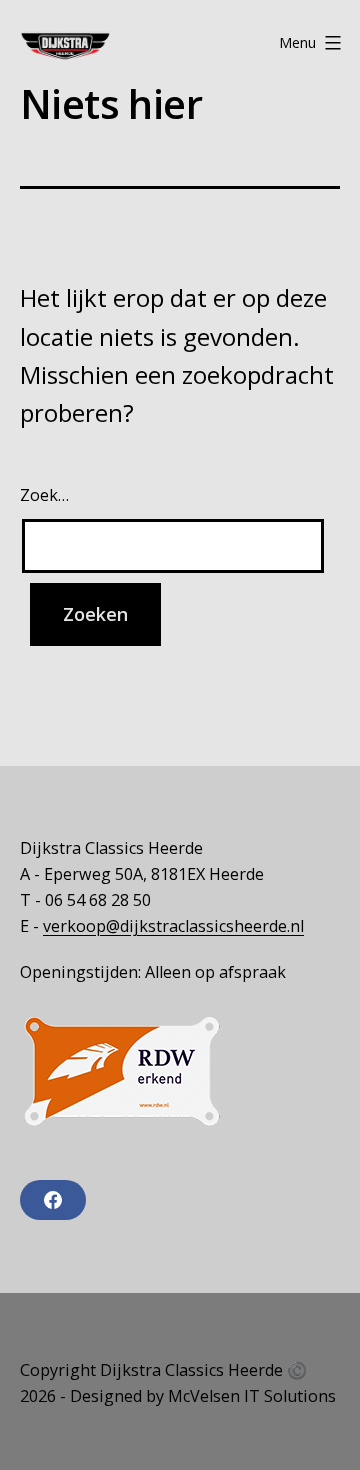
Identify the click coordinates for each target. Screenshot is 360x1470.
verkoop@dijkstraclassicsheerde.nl (173, 926)
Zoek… (44, 495)
